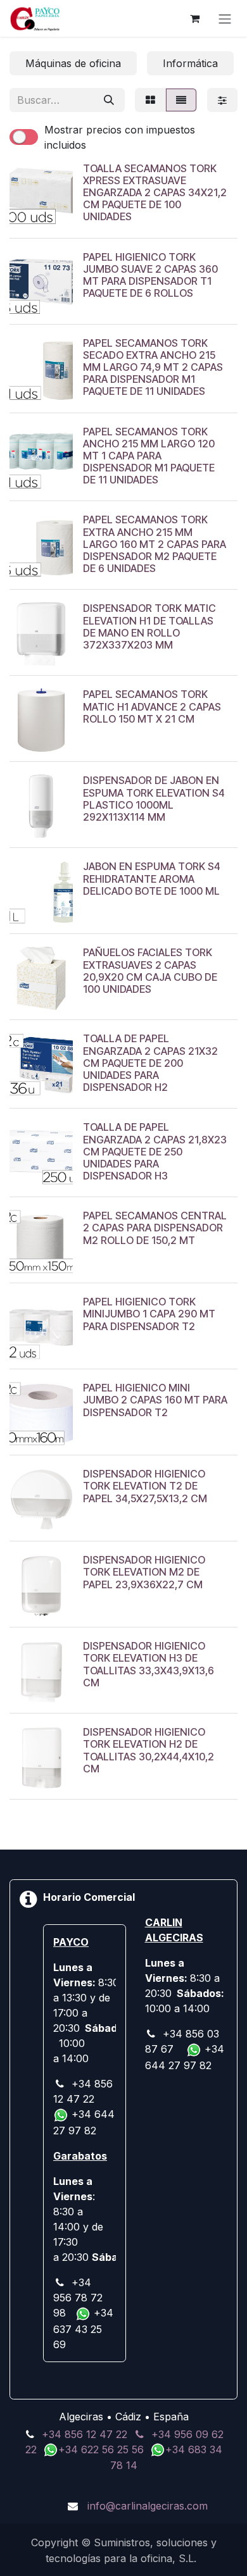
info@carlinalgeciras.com (148, 2506)
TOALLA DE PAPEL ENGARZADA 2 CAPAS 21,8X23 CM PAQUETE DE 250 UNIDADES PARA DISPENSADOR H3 (155, 1151)
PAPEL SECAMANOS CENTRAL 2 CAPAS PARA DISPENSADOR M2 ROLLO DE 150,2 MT (155, 1228)
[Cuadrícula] (150, 100)
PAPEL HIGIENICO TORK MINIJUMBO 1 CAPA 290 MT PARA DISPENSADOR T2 (149, 1314)
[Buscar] (109, 100)
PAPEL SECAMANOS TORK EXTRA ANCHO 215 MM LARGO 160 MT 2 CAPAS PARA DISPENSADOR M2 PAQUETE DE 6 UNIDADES (155, 544)
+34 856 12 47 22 (85, 2434)
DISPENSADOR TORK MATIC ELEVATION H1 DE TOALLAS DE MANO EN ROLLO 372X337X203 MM (149, 626)
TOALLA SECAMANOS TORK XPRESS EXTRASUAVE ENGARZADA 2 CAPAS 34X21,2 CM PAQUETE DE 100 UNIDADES (155, 193)
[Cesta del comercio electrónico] (194, 18)
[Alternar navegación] (225, 18)
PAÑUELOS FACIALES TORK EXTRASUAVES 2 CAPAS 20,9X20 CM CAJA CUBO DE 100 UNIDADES (150, 971)
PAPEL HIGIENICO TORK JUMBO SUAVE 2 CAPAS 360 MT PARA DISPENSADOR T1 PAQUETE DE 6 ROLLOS (150, 275)
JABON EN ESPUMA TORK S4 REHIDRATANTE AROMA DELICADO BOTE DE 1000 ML (152, 878)
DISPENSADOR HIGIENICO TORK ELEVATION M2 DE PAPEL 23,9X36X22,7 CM (144, 1572)
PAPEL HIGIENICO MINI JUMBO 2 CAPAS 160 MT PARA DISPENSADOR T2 (155, 1400)
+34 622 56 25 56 (103, 2449)
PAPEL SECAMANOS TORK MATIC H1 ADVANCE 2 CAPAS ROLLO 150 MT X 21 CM (152, 706)
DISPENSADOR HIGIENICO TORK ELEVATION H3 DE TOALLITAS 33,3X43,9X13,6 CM (149, 1664)
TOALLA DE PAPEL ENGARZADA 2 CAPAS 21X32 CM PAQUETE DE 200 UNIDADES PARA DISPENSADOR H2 (150, 1063)
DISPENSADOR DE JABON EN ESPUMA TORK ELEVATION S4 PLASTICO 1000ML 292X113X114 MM (154, 799)
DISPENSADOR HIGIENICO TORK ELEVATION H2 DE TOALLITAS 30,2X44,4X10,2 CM (149, 1750)
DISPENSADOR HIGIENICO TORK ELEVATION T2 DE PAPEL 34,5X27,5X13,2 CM (145, 1486)
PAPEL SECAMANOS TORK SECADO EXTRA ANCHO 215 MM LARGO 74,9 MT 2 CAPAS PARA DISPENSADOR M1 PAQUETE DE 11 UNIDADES (153, 367)
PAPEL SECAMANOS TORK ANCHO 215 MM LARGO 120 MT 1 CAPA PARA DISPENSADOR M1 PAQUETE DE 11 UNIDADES (149, 456)
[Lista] (181, 100)
